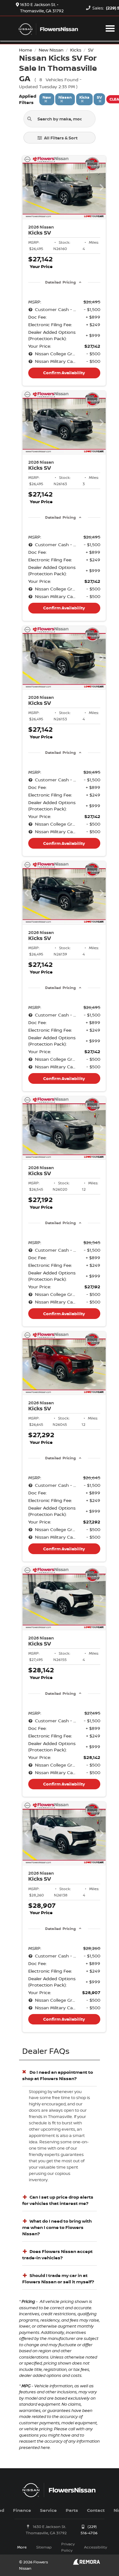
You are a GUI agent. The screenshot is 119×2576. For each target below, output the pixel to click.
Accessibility (96, 2547)
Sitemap (44, 2547)
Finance (22, 2510)
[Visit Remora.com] (86, 2563)
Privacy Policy (68, 2547)
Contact (96, 2510)
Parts (72, 2510)
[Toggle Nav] (110, 28)
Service (48, 2510)
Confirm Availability (64, 373)
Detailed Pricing (60, 282)
